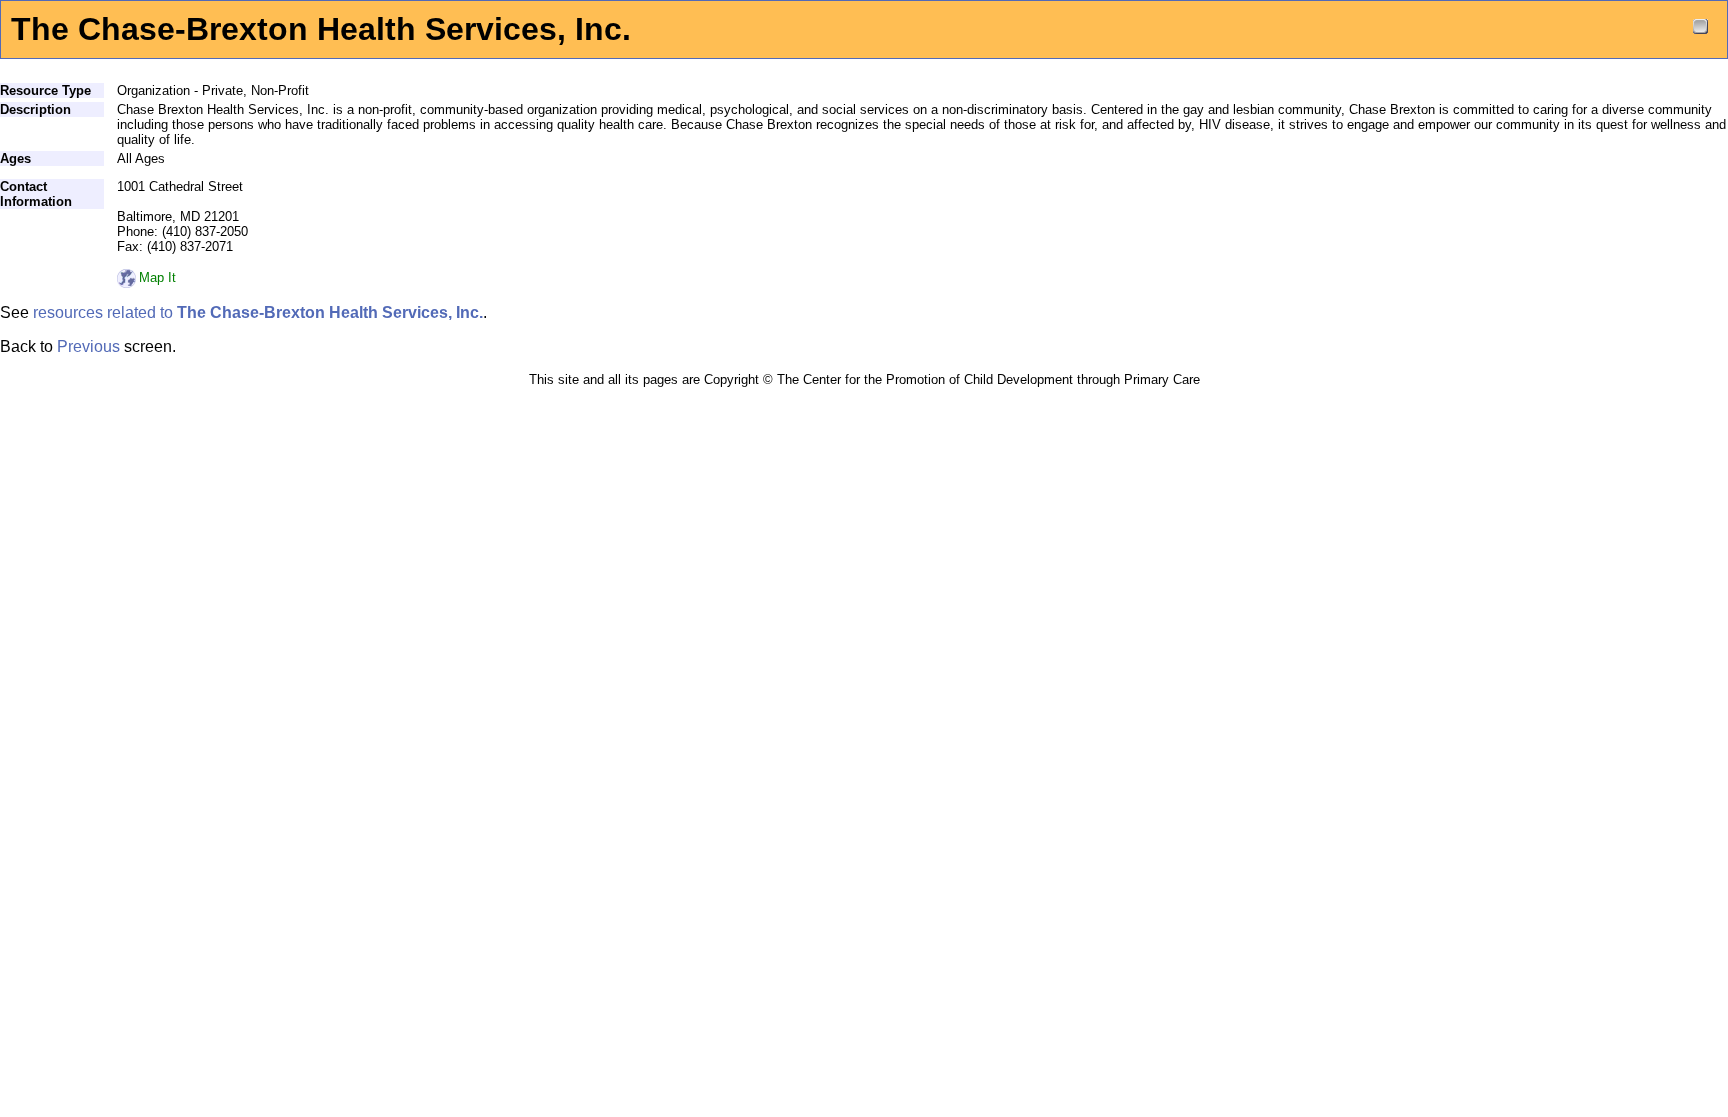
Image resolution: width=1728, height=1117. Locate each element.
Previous (88, 346)
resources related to (258, 312)
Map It (157, 277)
